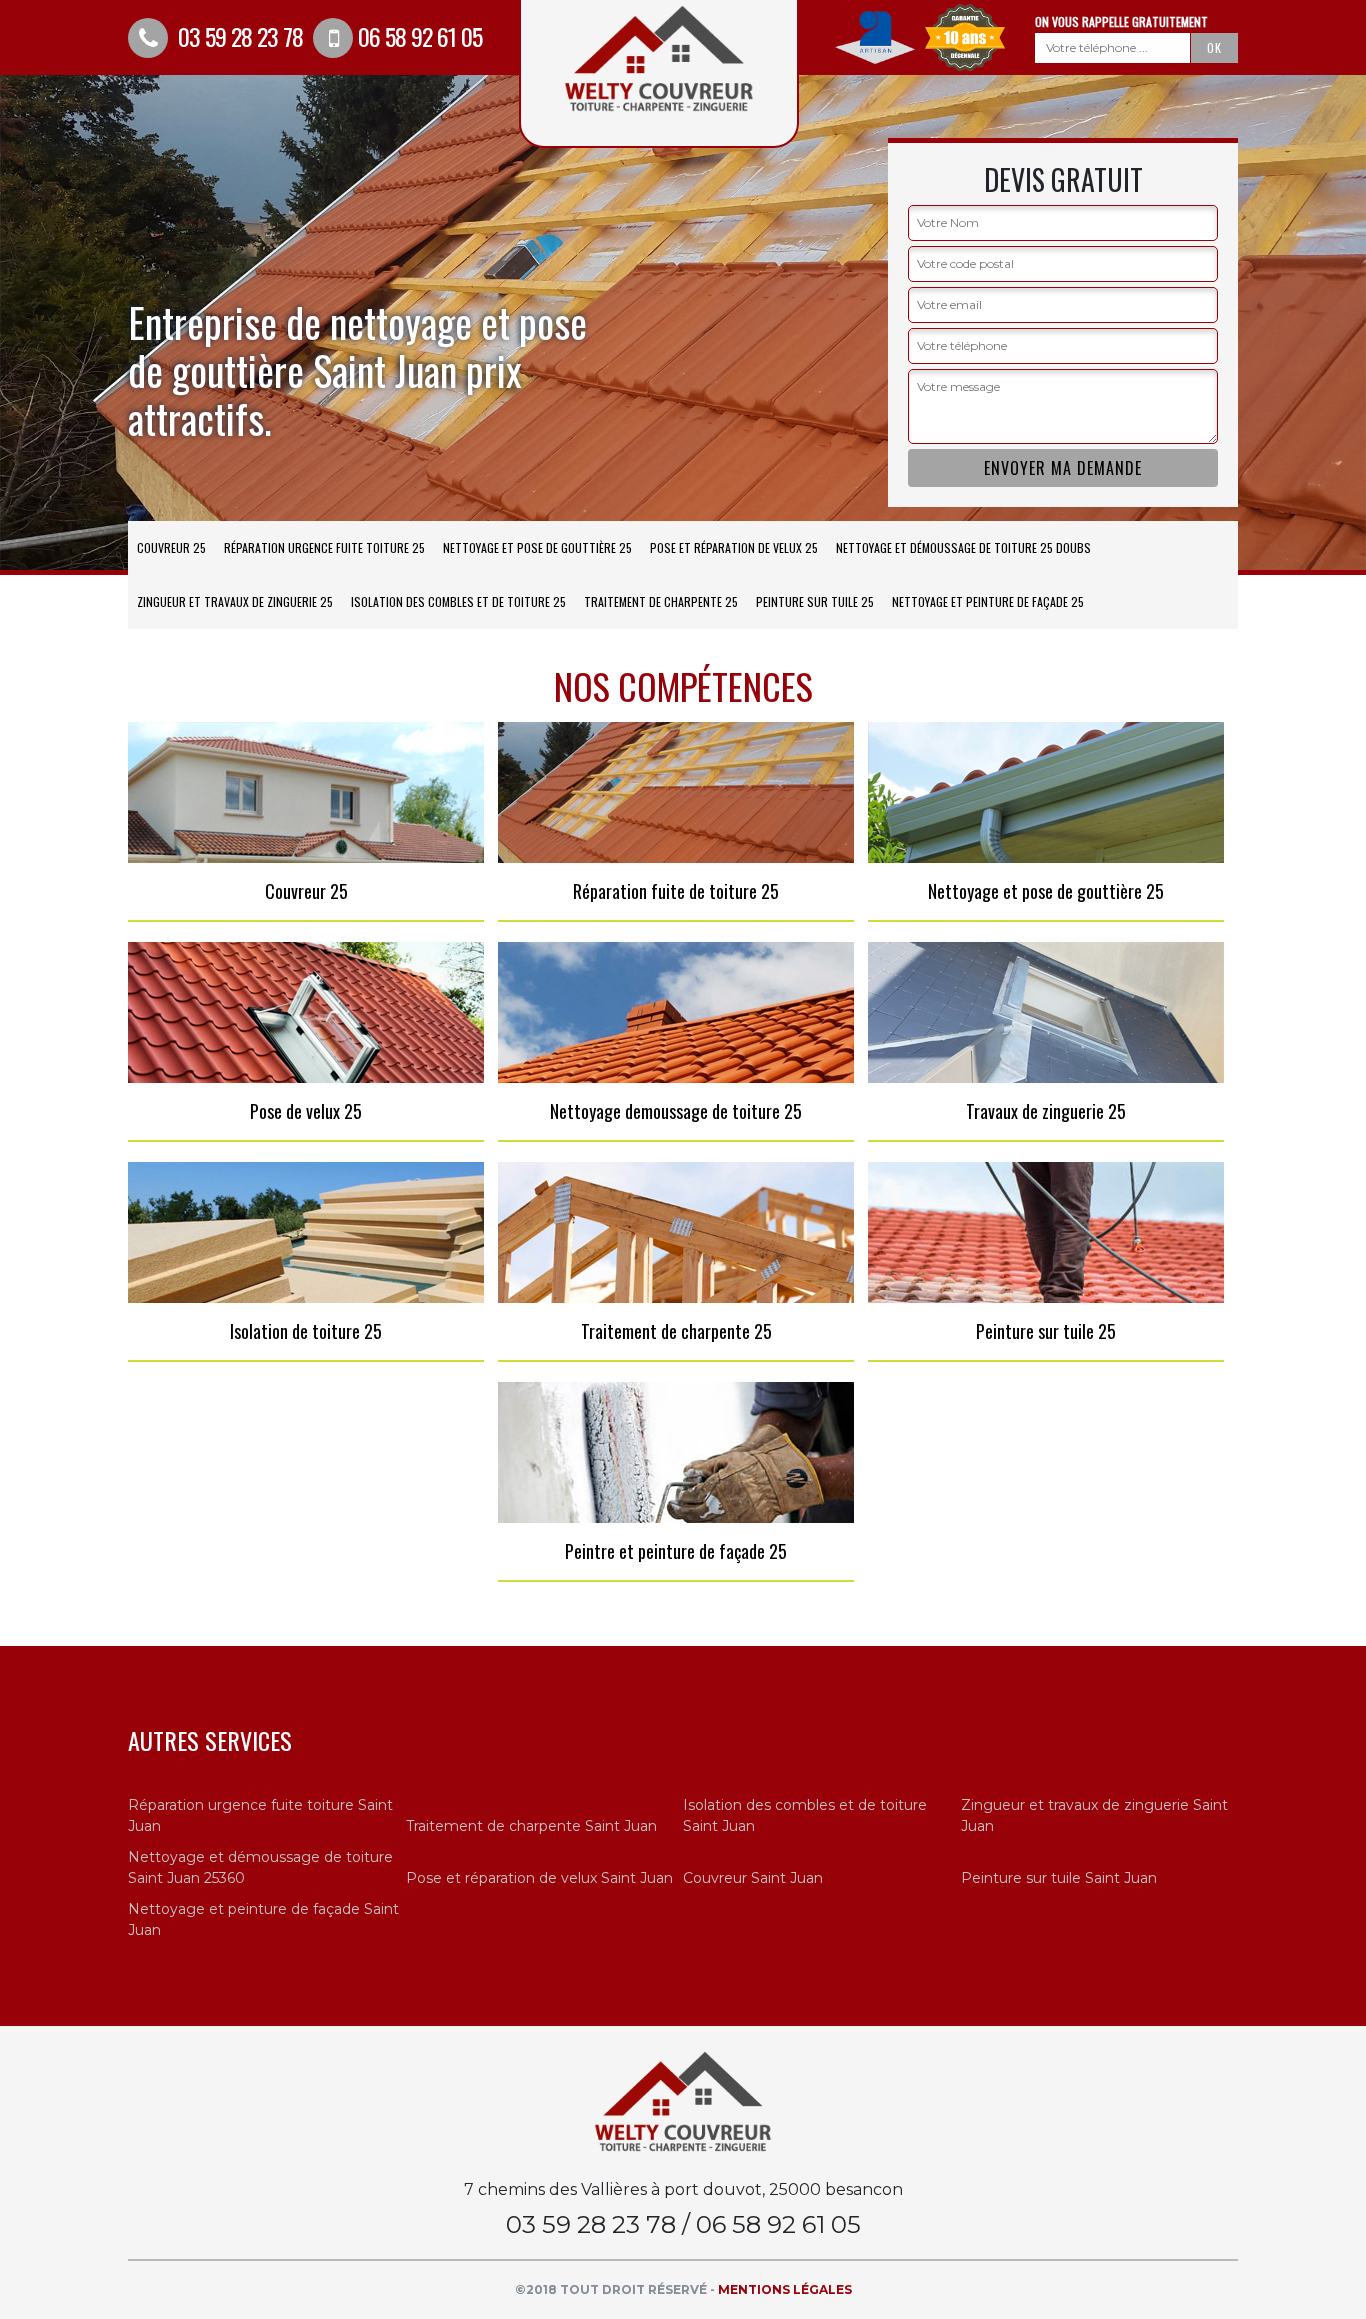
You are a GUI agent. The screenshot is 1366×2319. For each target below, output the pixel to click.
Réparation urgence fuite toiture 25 (324, 547)
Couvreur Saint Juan (753, 1878)
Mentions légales (785, 2289)
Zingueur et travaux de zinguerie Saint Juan (1094, 1815)
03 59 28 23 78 (238, 36)
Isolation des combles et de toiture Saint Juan (805, 1815)
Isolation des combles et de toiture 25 (458, 601)
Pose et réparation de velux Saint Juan (539, 1878)
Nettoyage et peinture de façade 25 (988, 601)
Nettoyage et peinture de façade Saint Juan (263, 1919)
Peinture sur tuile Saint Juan (1059, 1878)
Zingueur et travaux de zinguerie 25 (235, 601)
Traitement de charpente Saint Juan (531, 1826)
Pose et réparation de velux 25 (734, 547)
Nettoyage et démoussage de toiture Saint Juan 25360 (260, 1867)
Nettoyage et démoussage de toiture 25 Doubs (963, 547)
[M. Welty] (683, 2101)
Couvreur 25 (171, 547)
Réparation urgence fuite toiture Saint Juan (260, 1815)
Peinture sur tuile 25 (815, 601)
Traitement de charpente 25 (661, 601)
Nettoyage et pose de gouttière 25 (537, 547)
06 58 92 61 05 (420, 36)
